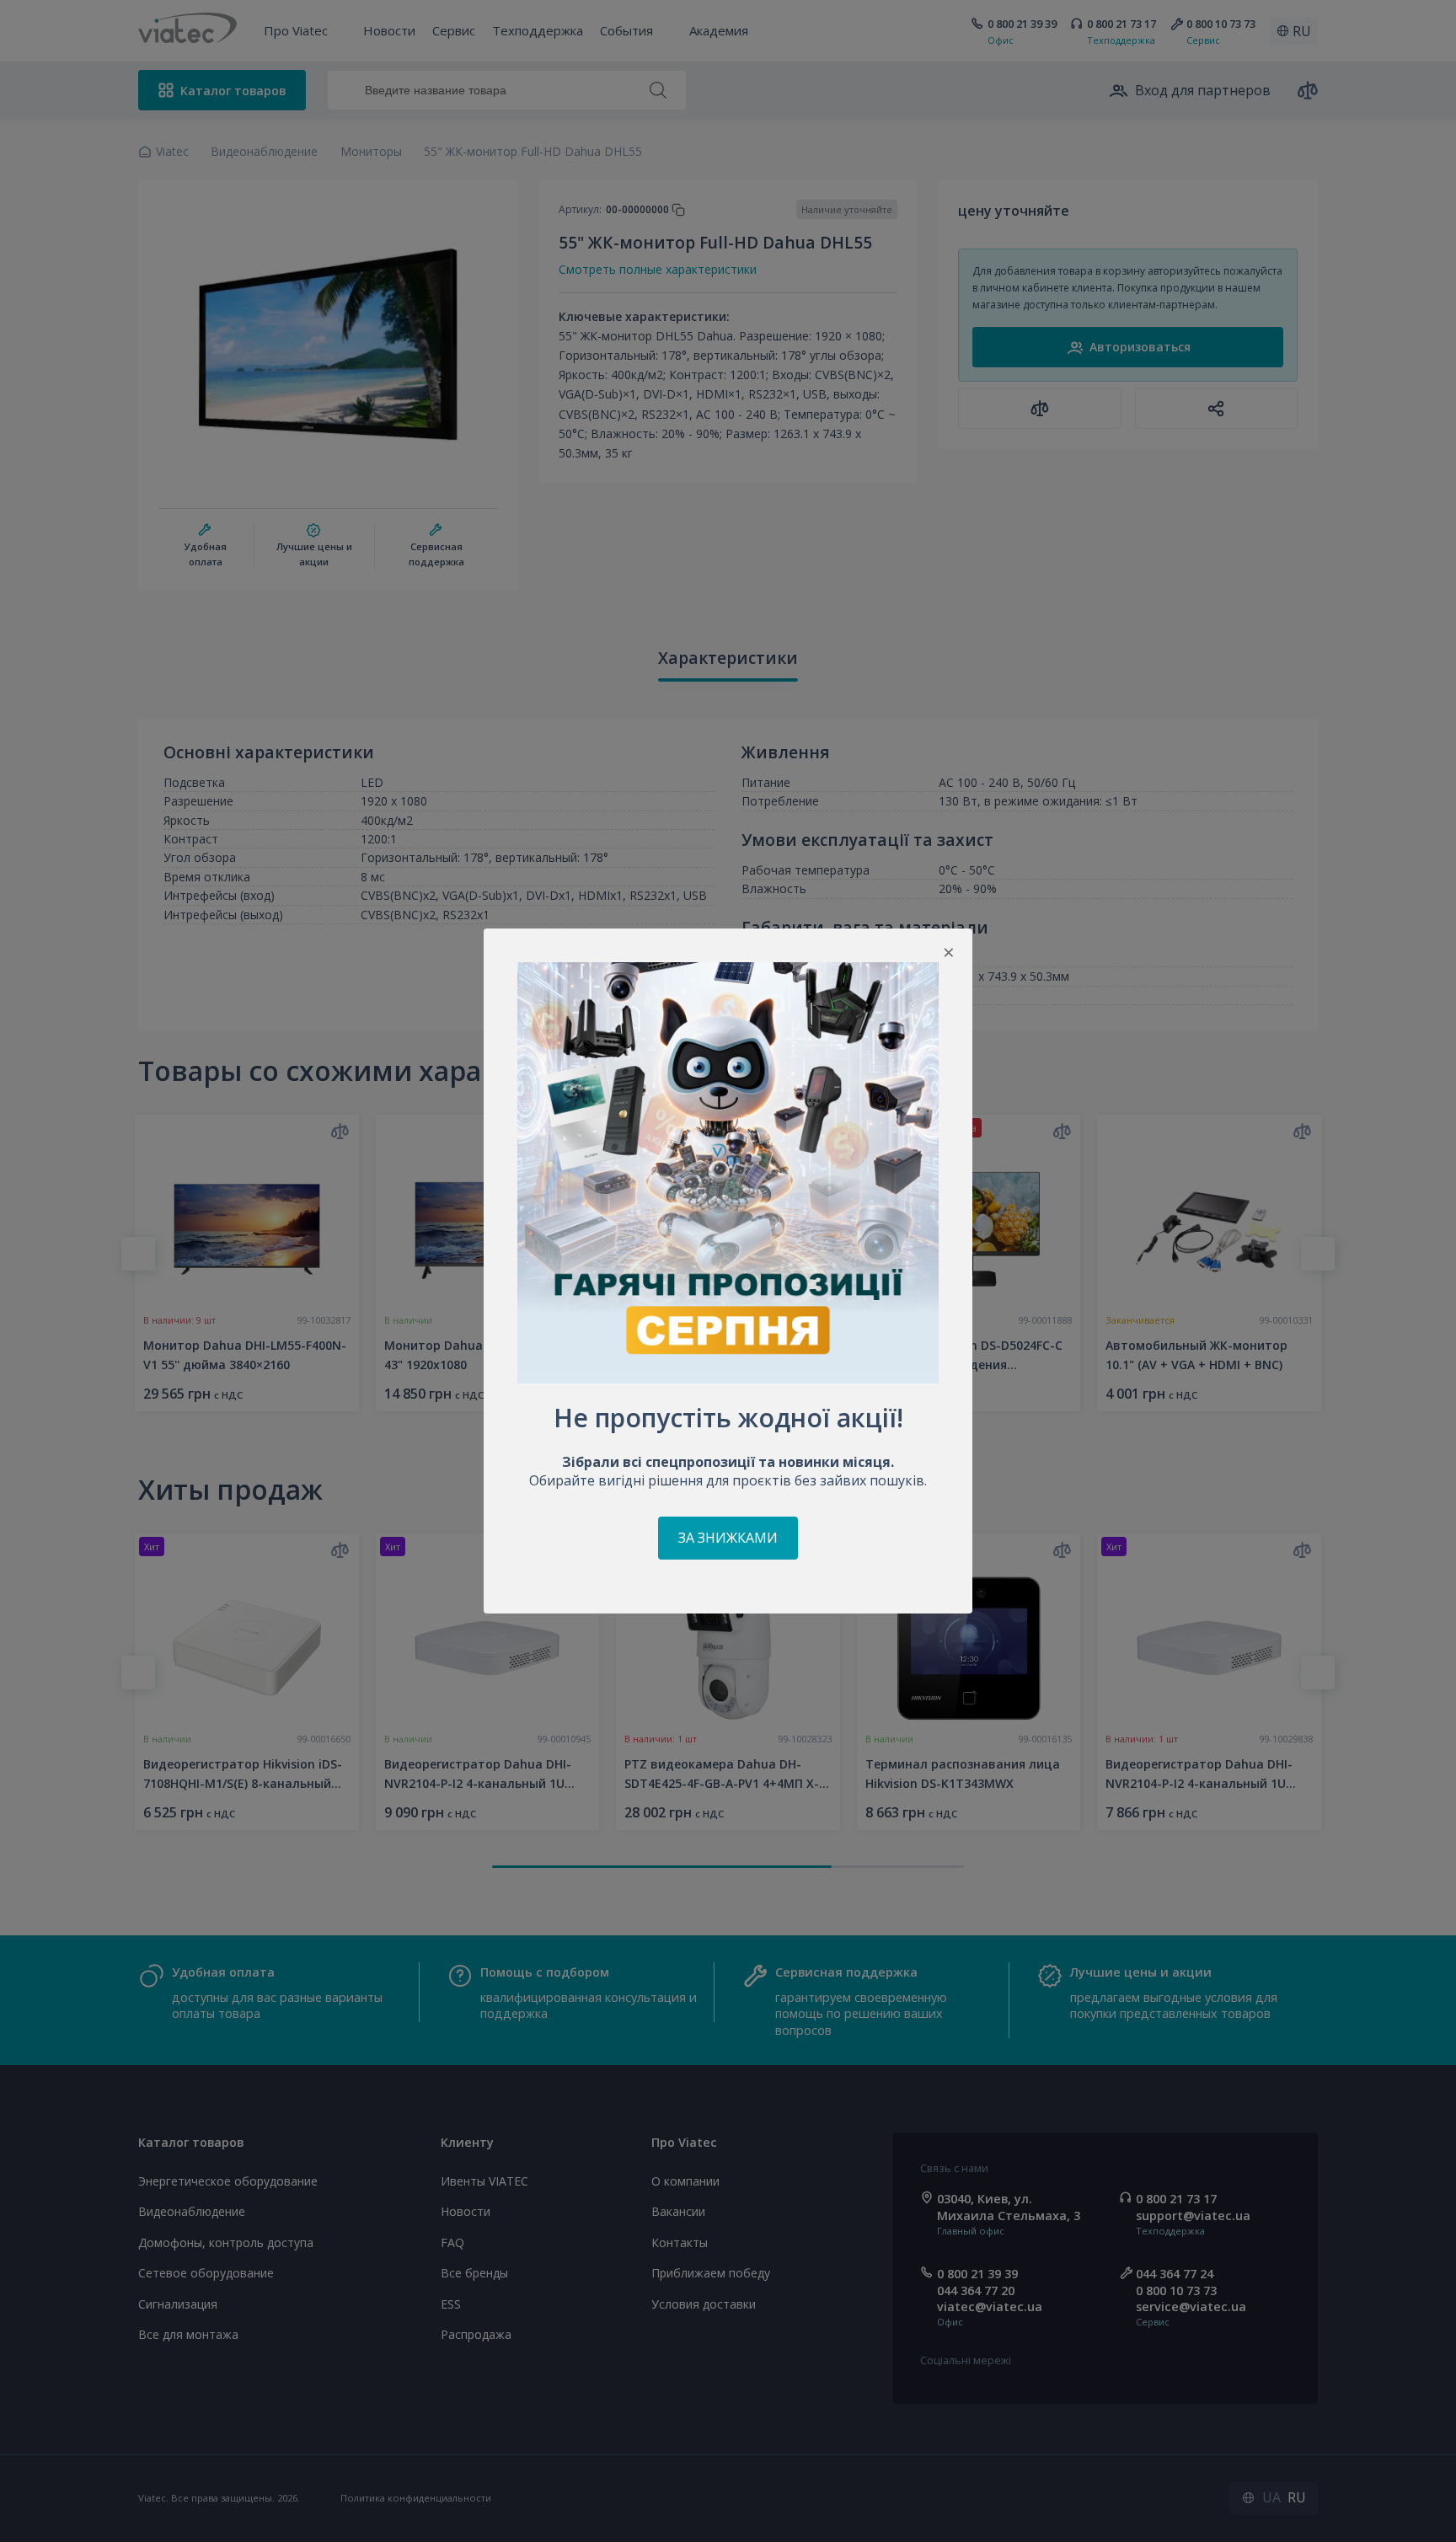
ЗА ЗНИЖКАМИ (728, 1538)
